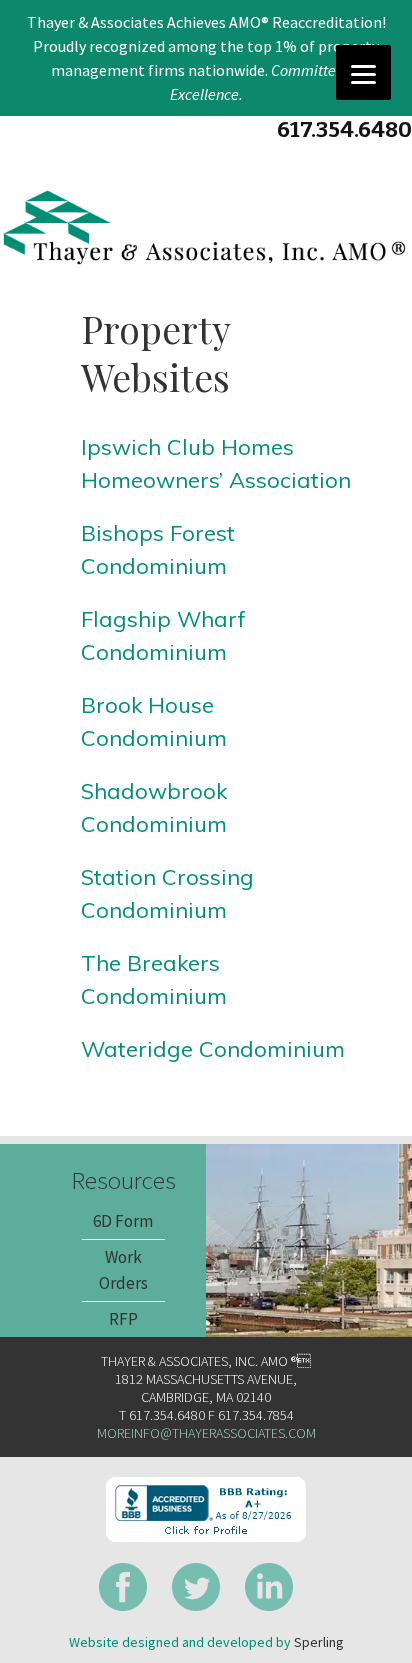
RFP (123, 1319)
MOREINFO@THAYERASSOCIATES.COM (206, 1433)
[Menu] (363, 72)
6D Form (123, 1221)
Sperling (319, 1642)
